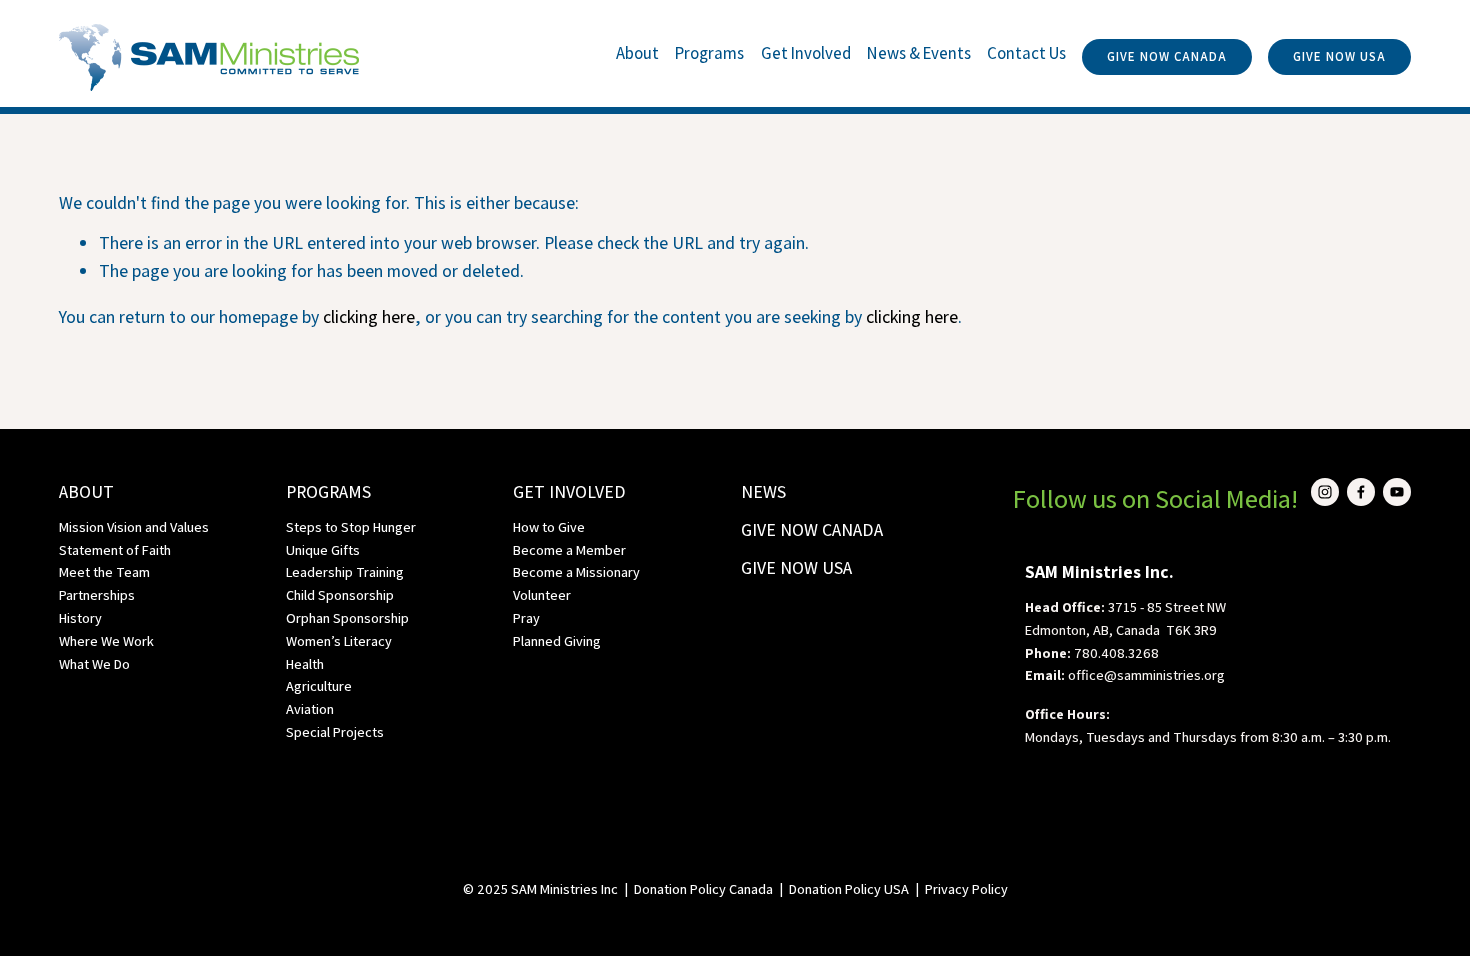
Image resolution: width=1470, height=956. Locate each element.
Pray (526, 617)
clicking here (369, 316)
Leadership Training (345, 571)
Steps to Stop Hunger (351, 526)
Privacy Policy (966, 888)
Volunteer (542, 594)
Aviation (310, 708)
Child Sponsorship (340, 594)
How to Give (549, 526)
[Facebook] (1361, 492)
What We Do (94, 663)
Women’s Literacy (339, 640)
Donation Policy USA (849, 888)
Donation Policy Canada (703, 888)
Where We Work (106, 640)
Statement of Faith (115, 549)
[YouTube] (1397, 492)
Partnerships (97, 594)
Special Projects (335, 731)
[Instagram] (1325, 492)
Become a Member (569, 549)
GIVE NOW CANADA (1167, 56)
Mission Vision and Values (134, 526)
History (80, 617)
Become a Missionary (576, 571)
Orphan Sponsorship (347, 617)
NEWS (763, 491)
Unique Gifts (323, 549)
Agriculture (319, 685)
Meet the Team (104, 571)
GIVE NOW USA (1339, 56)
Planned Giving (557, 640)
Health (305, 663)
